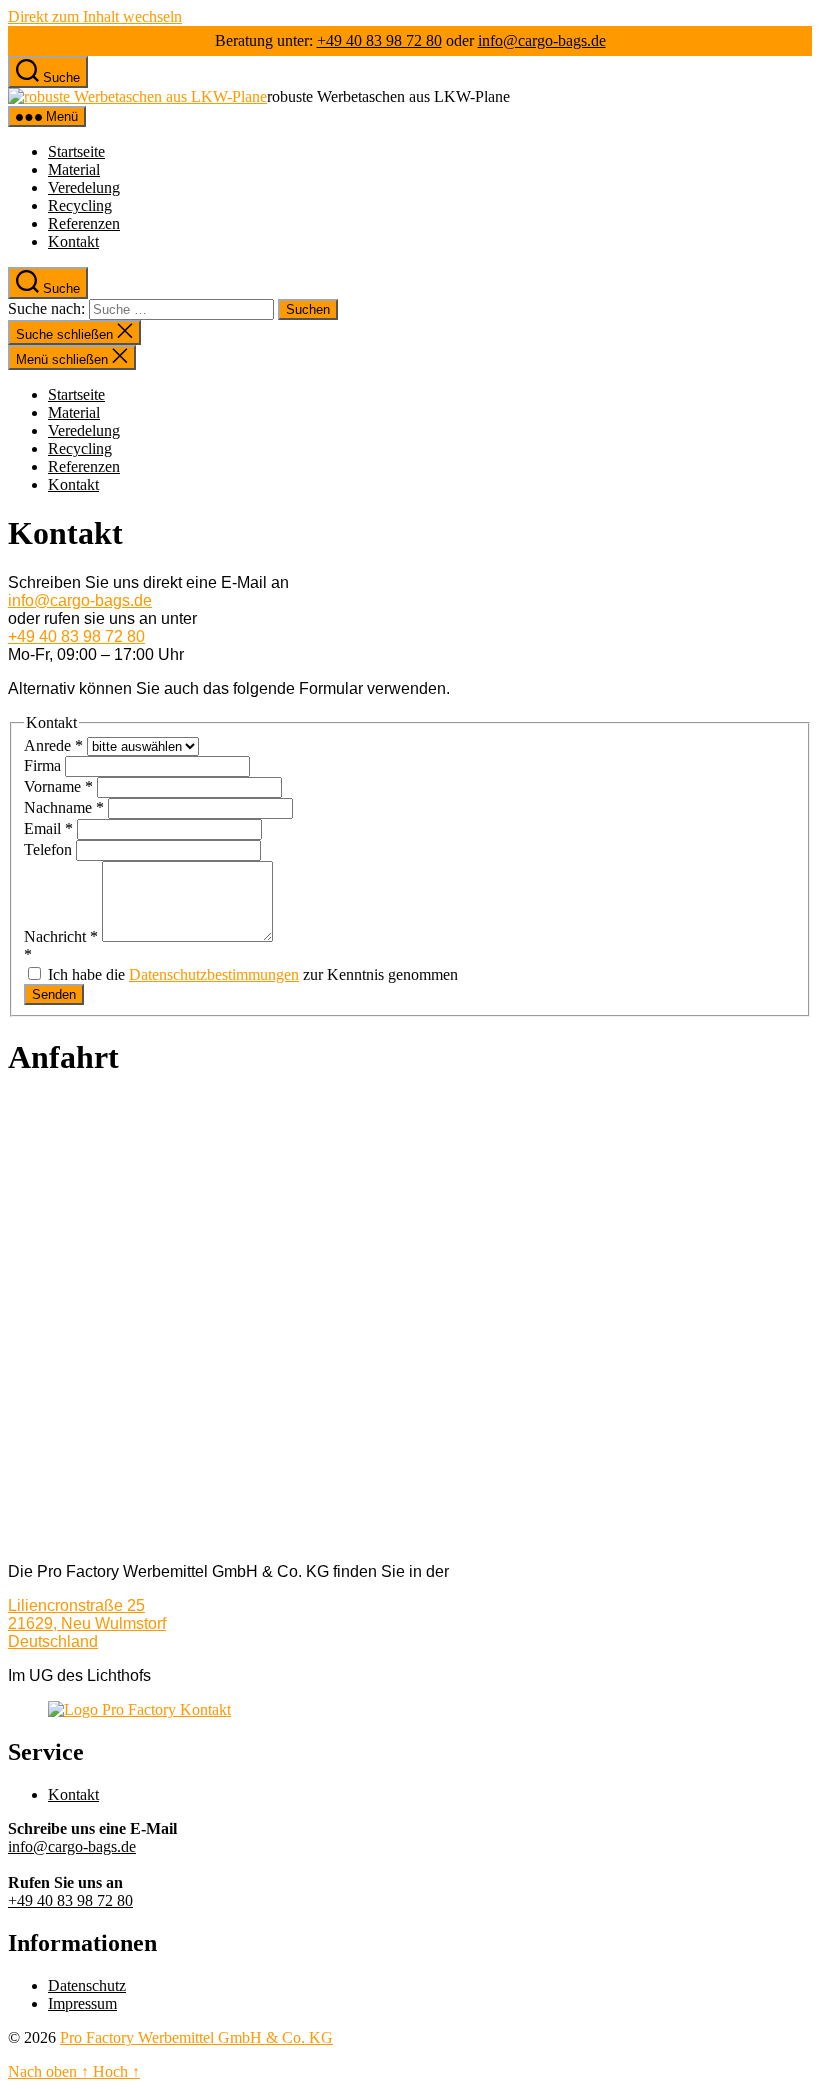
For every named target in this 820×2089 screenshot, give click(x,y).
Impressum (82, 2003)
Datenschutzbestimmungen (214, 974)
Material (74, 169)
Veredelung (84, 187)
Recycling (80, 205)
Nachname (64, 807)
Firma (44, 765)
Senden (54, 994)
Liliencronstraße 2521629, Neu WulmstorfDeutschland (87, 1623)
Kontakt (73, 241)
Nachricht (61, 936)
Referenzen (84, 223)
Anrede (53, 745)
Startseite (76, 151)
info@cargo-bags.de (542, 40)
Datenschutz (87, 1985)
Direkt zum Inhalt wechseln (95, 16)
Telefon (50, 849)
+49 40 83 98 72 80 (379, 40)
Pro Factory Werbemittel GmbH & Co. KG (196, 2037)
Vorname (58, 786)
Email (48, 828)
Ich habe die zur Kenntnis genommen (251, 974)
